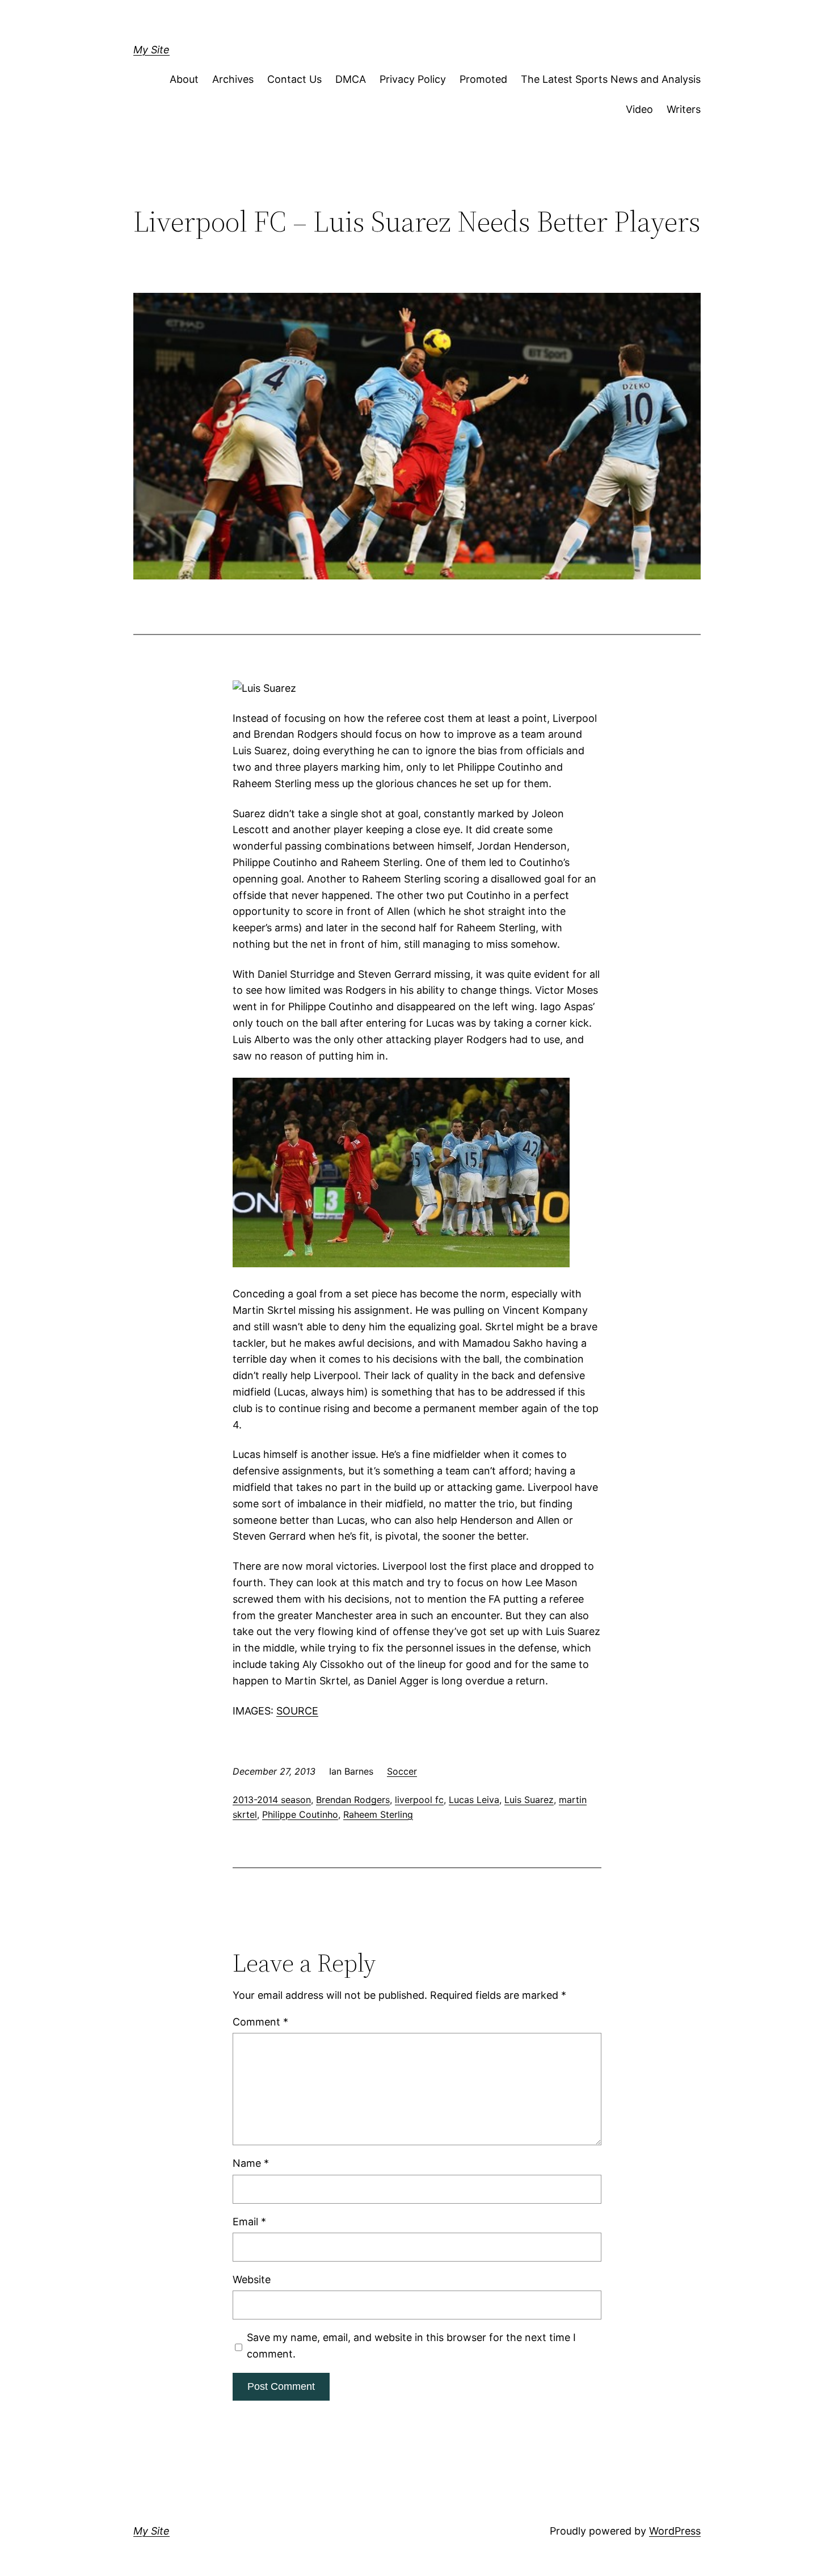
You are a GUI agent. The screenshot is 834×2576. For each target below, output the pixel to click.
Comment (260, 2022)
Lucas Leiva (474, 1800)
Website (252, 2279)
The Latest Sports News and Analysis (611, 79)
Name (251, 2163)
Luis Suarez (529, 1800)
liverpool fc (419, 1800)
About (184, 79)
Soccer (402, 1771)
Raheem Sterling (378, 1814)
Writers (684, 109)
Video (639, 109)
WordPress (675, 2531)
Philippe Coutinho (300, 1814)
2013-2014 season (272, 1800)
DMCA (351, 79)
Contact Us (294, 79)
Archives (233, 79)
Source (297, 1711)
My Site (151, 50)
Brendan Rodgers (353, 1800)
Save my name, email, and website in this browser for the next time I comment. (411, 2346)
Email (249, 2222)
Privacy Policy (413, 79)
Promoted (483, 79)
